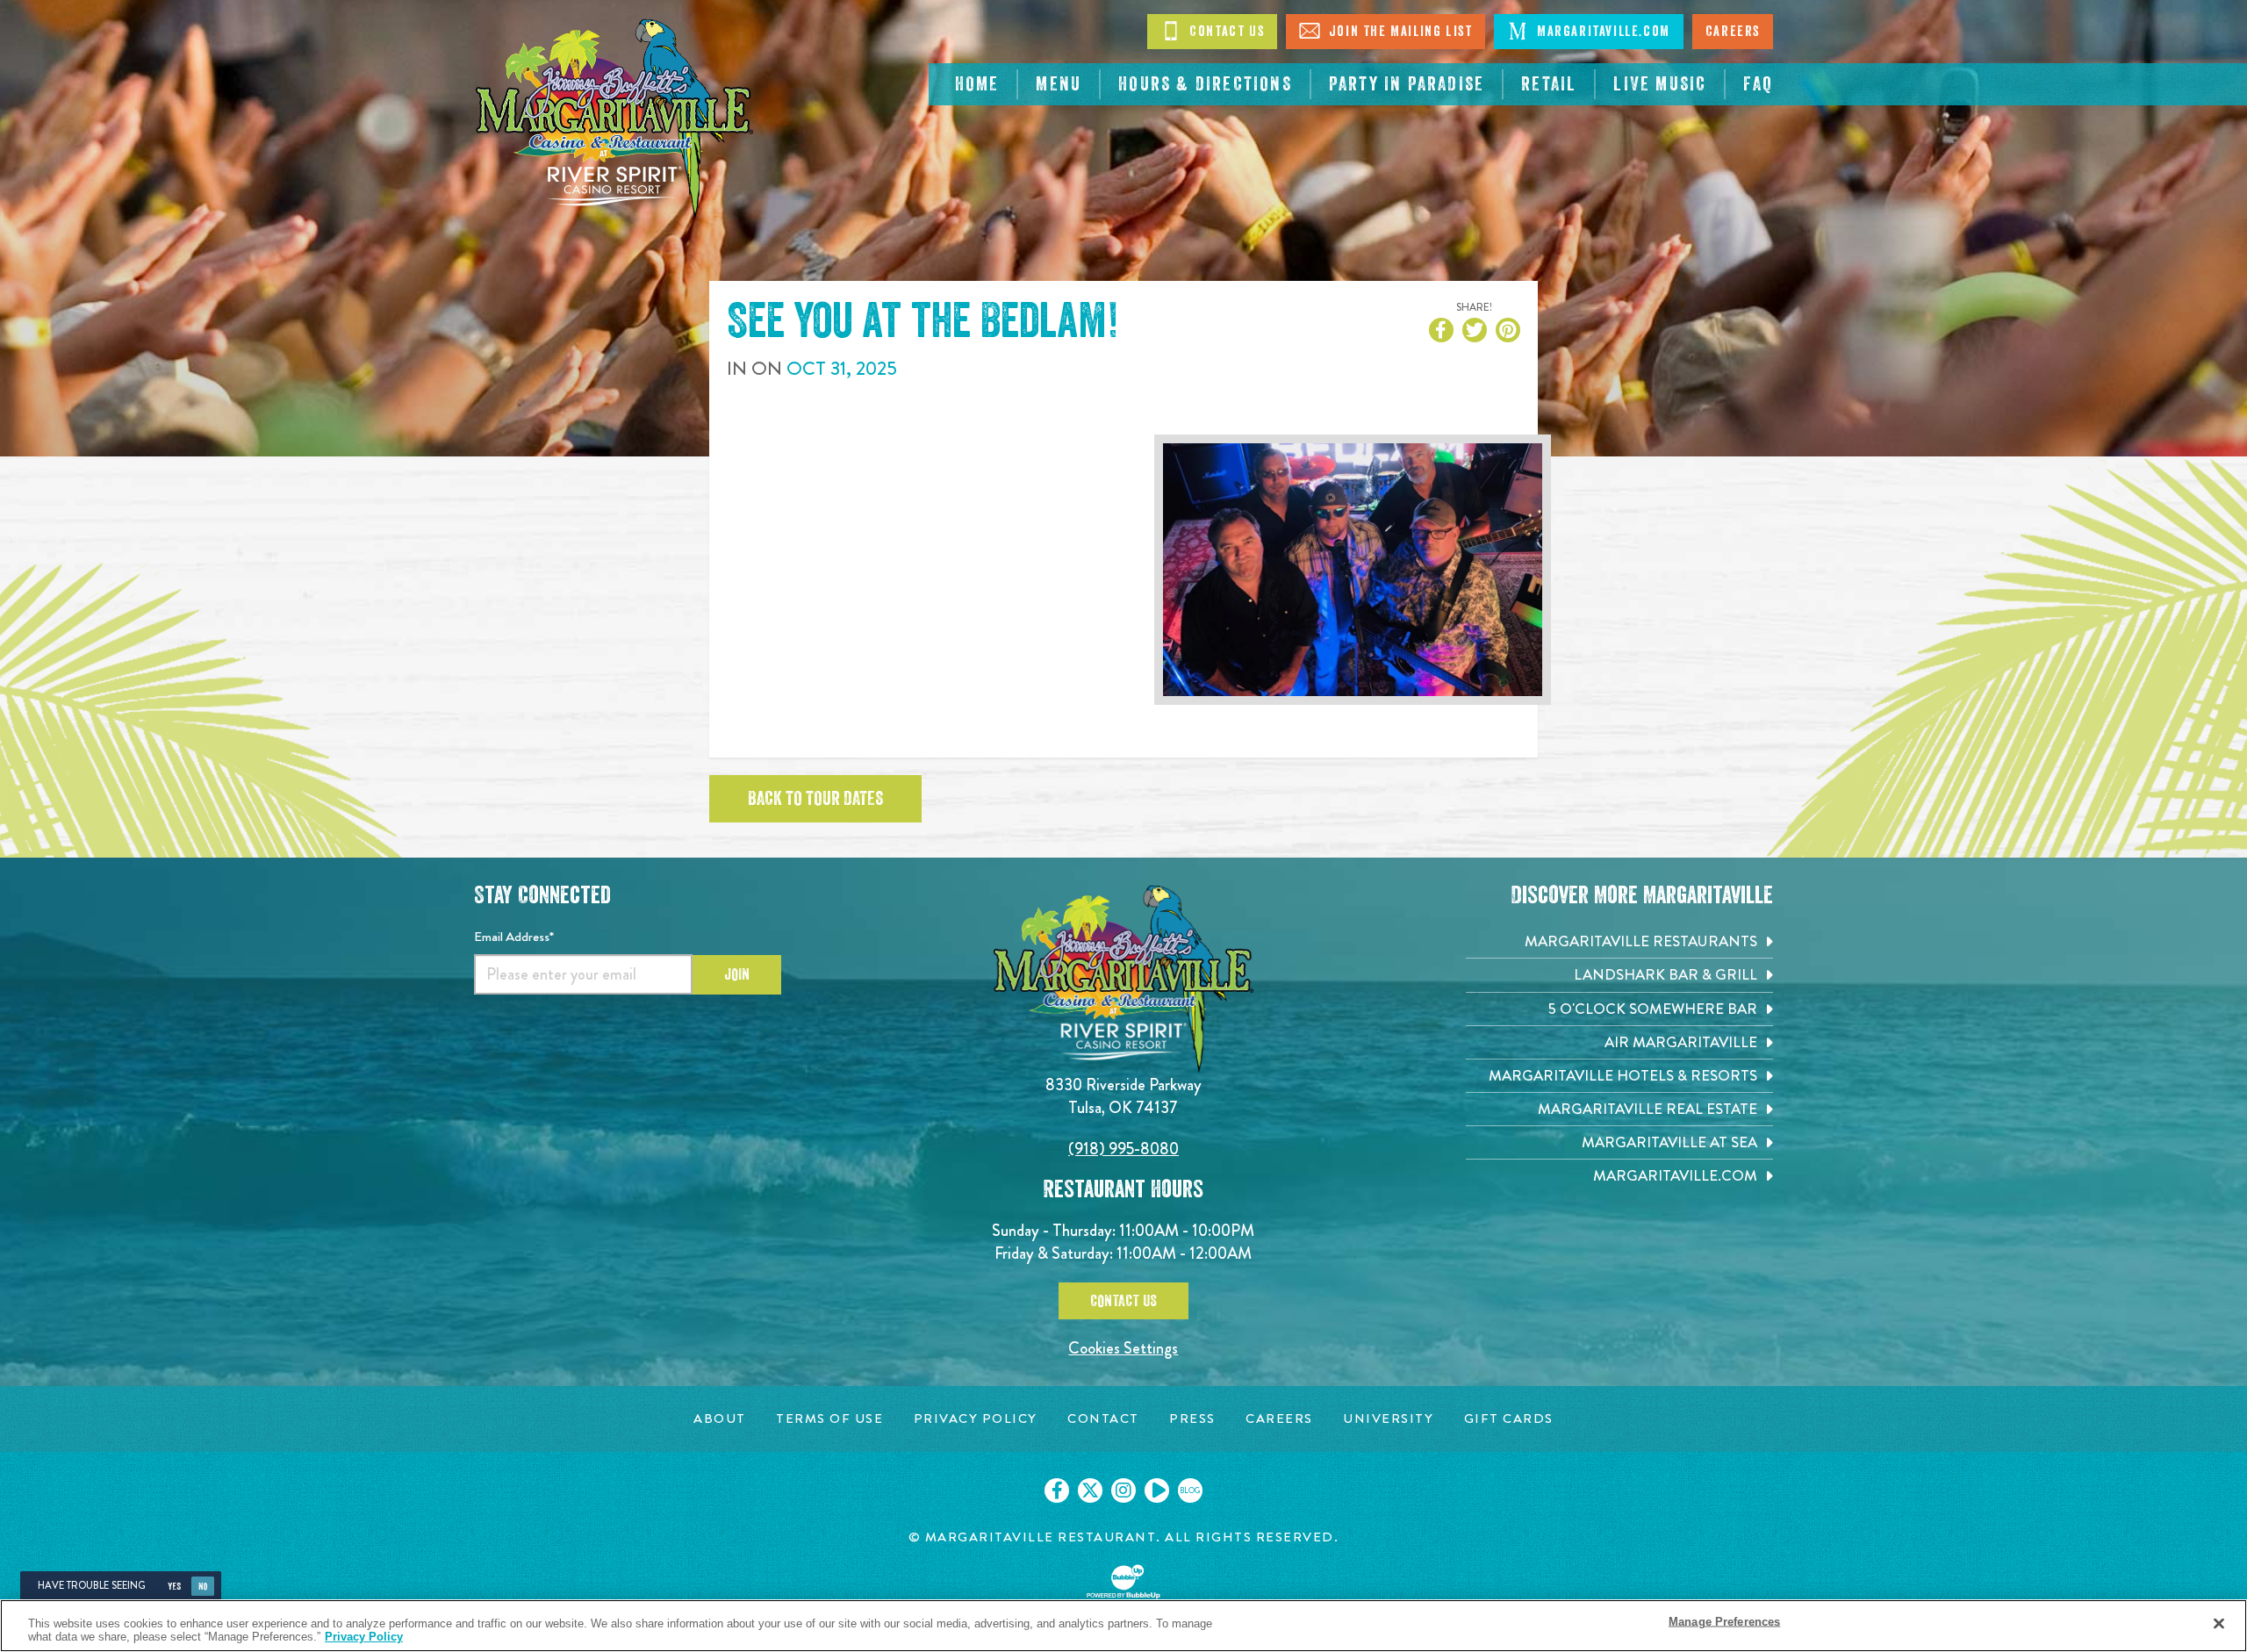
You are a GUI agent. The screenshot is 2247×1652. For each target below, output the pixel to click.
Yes (174, 1587)
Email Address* (514, 937)
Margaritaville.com (1601, 32)
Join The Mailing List (1398, 32)
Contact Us (1225, 32)
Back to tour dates (815, 799)
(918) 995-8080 (1123, 1149)
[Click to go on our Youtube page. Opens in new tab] (1157, 1490)
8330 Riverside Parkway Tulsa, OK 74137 (1123, 1096)
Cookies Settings (1123, 1348)
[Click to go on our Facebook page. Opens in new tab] (1057, 1490)
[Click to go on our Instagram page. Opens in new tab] (1123, 1490)
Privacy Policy (364, 1637)
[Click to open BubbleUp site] (1123, 1582)
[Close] (2219, 1624)
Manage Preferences (1724, 1622)
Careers (1733, 32)
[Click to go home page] (614, 119)
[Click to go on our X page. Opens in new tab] (1090, 1490)
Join (737, 974)
